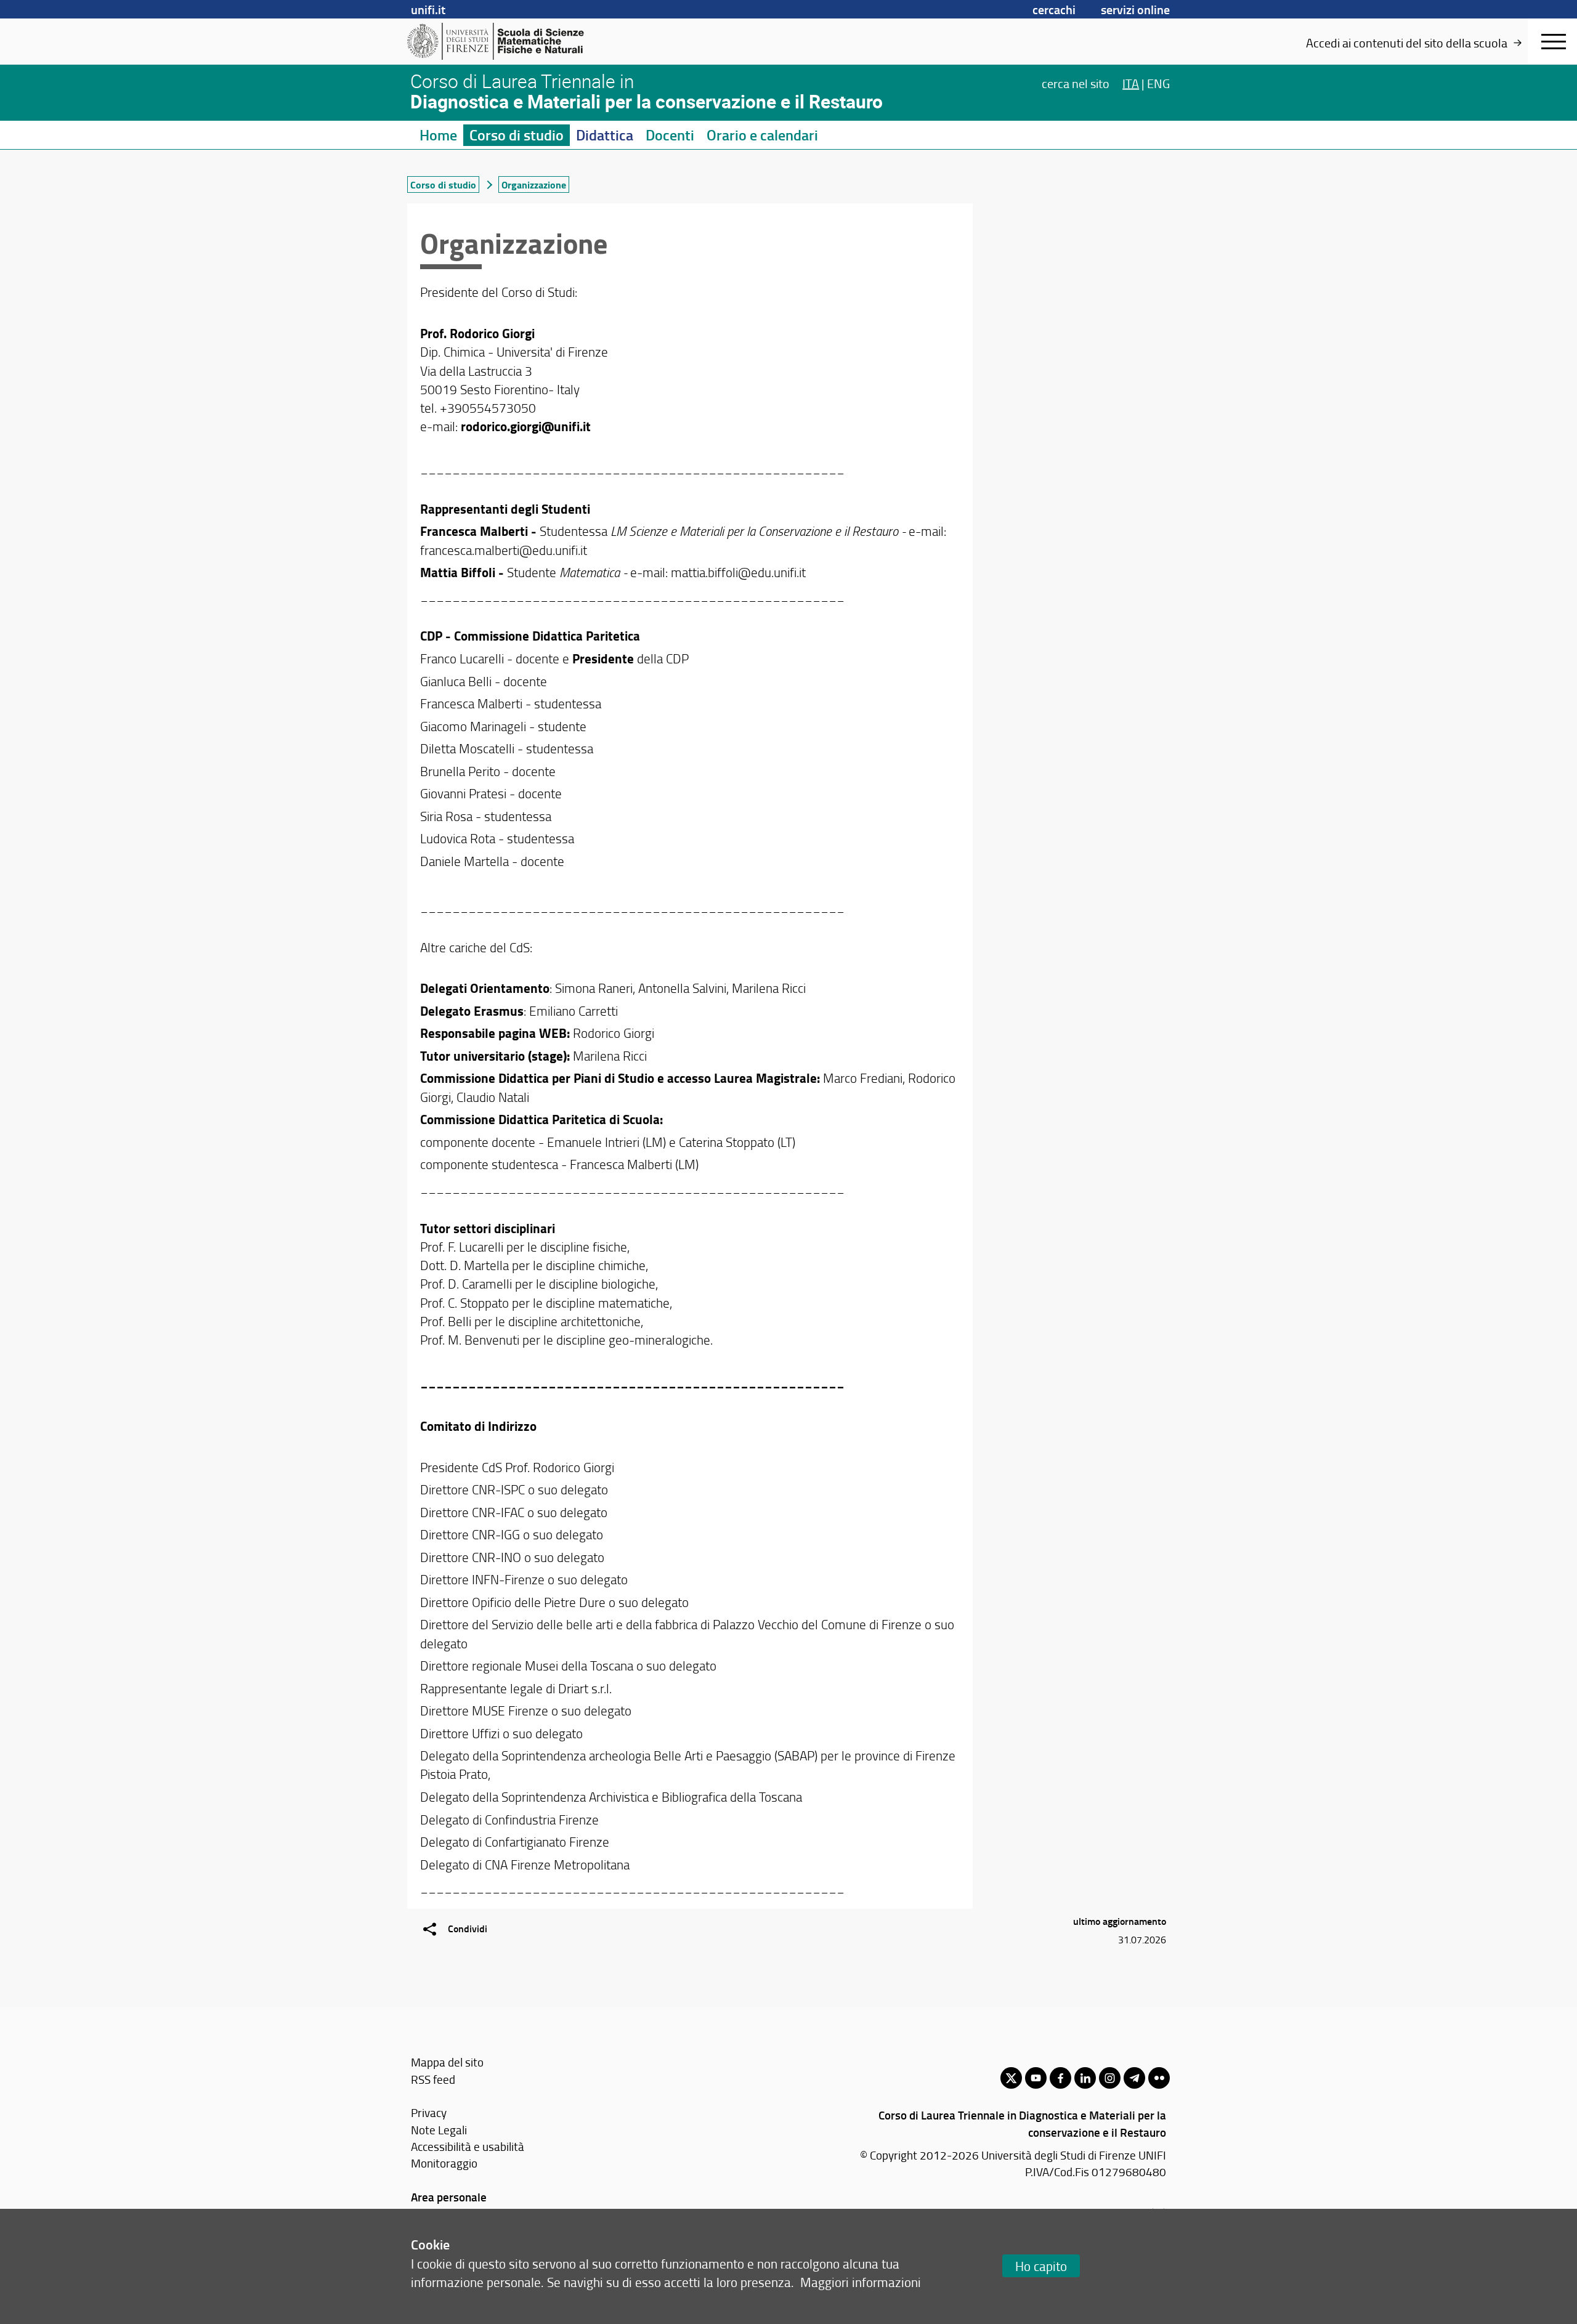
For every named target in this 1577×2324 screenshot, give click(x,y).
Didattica (605, 135)
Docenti (670, 135)
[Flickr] (1159, 2078)
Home (438, 135)
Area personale (449, 2197)
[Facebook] (1060, 2078)
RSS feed (433, 2079)
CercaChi (1054, 9)
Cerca (1076, 83)
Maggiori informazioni (861, 2282)
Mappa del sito (447, 2062)
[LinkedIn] (1085, 2078)
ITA (1131, 83)
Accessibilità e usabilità (468, 2146)
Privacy (429, 2112)
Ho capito (1041, 2266)
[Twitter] (1011, 2078)
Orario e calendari (762, 135)
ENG (1158, 83)
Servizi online (1135, 9)
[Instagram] (1110, 2078)
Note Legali (439, 2130)
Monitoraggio (444, 2163)
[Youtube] (1036, 2078)
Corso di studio (517, 135)
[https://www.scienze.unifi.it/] (502, 41)
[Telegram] (1134, 2078)
